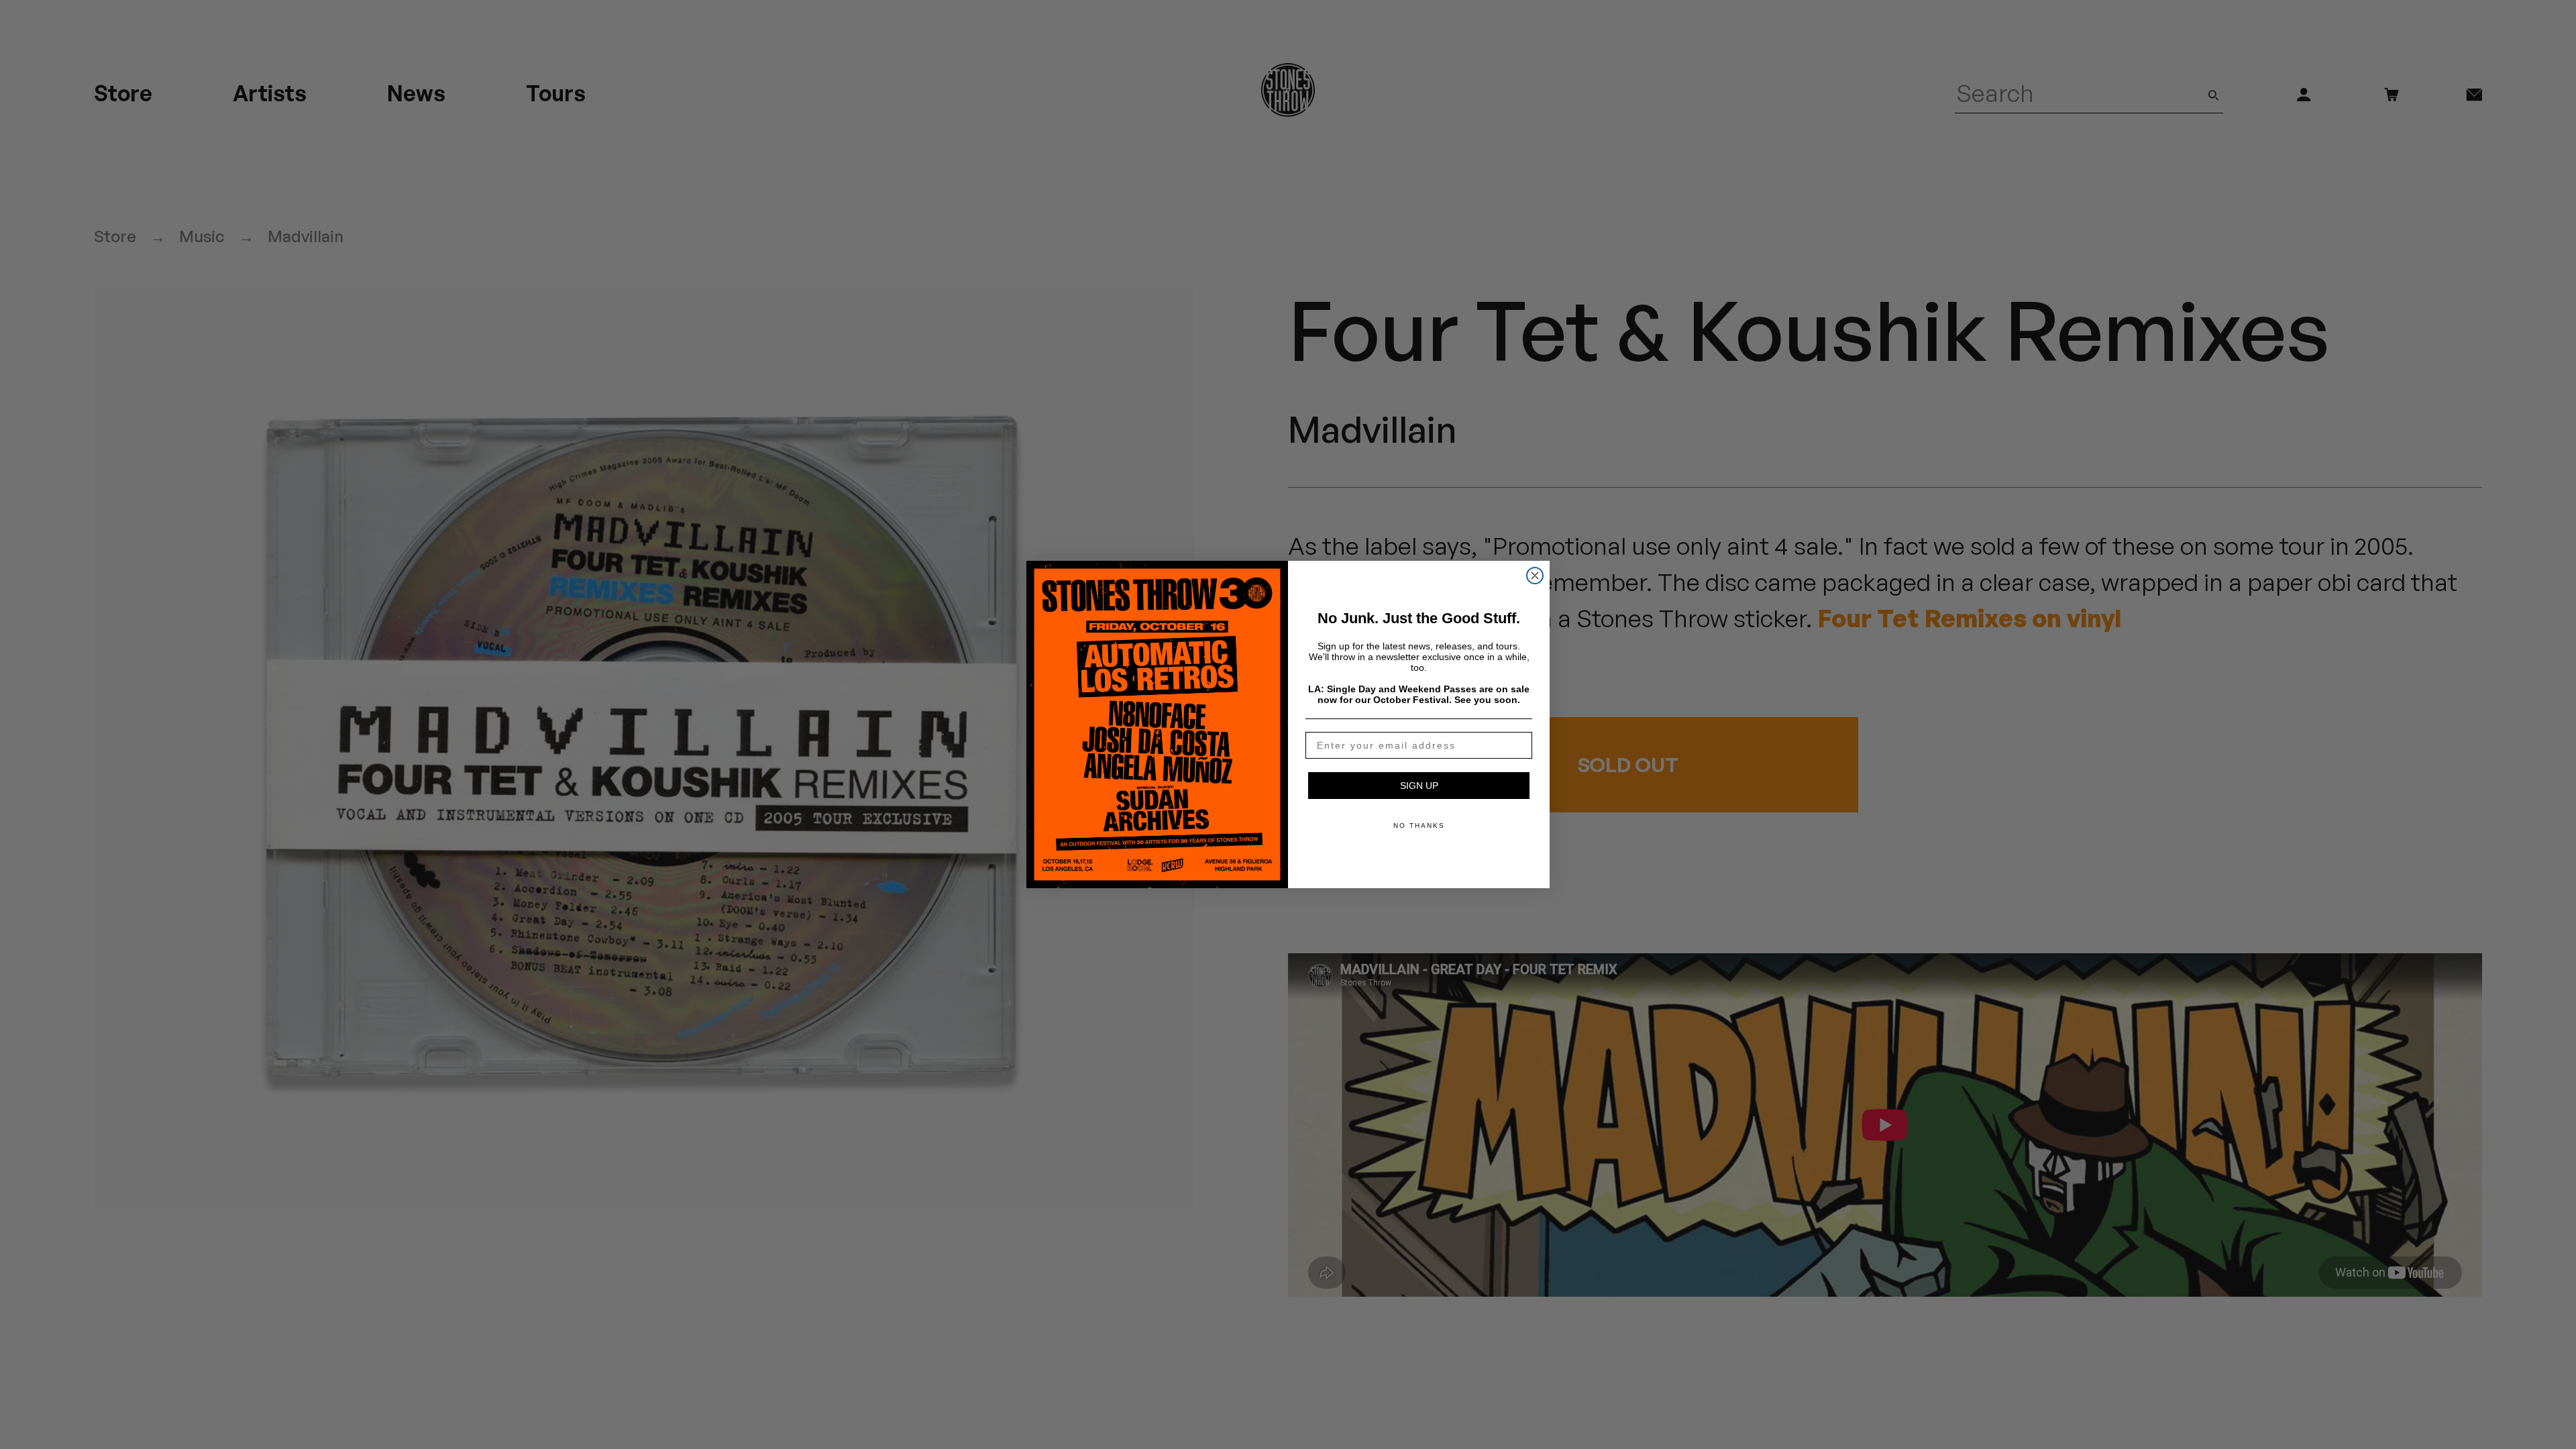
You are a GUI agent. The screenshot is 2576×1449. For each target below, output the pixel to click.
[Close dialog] (1535, 576)
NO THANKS (1419, 825)
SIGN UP (1419, 786)
